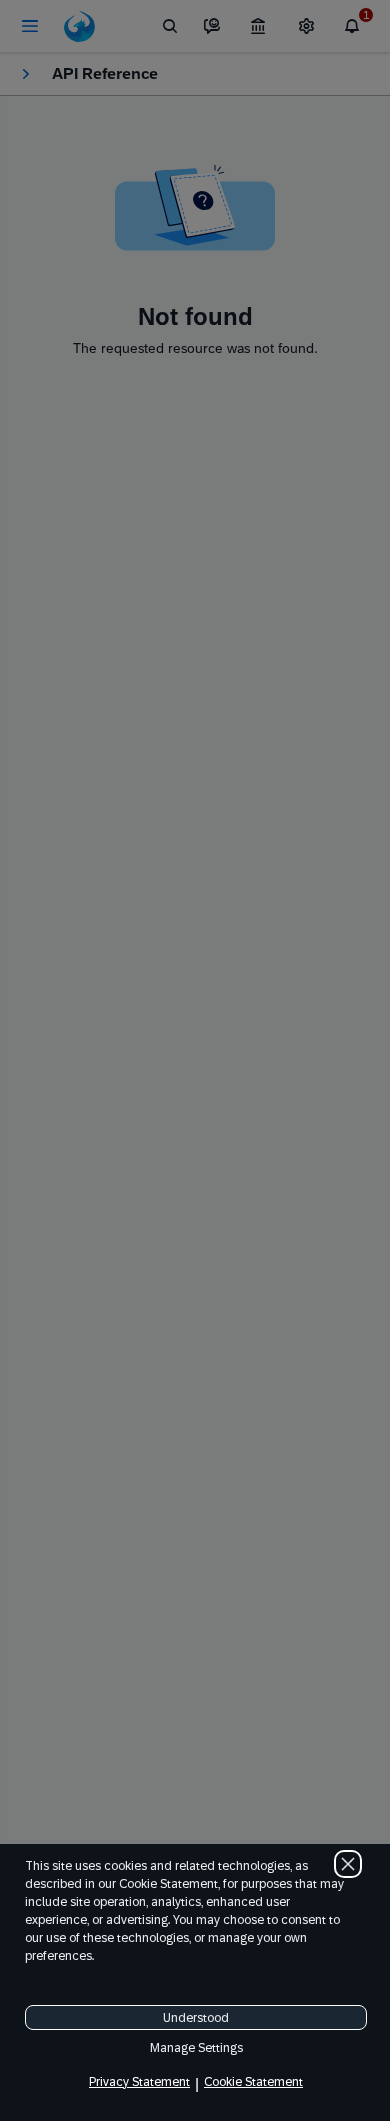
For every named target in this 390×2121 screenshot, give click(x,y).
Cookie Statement (253, 2082)
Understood (196, 2018)
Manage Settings (196, 2048)
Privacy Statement (139, 2082)
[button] (348, 1864)
